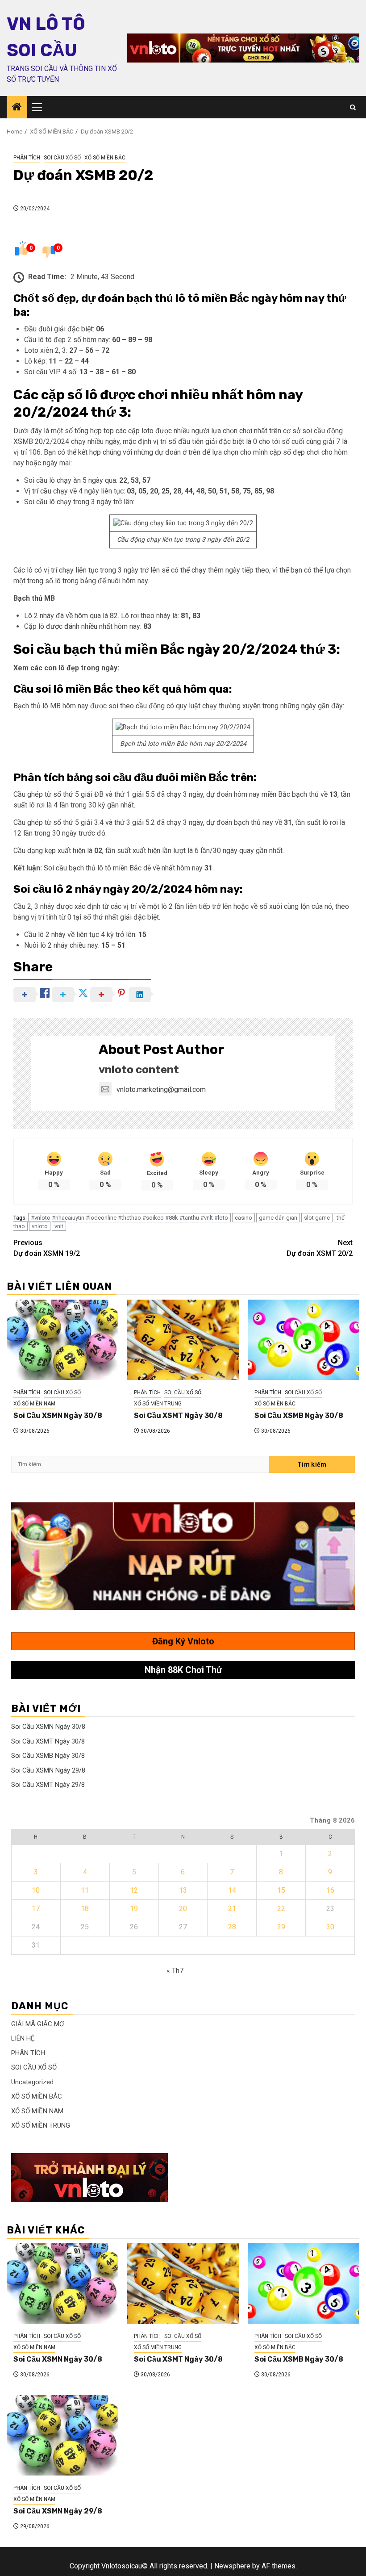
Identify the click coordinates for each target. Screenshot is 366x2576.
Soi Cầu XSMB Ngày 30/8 (299, 1416)
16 (330, 1890)
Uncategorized (32, 2082)
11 (85, 1890)
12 (134, 1890)
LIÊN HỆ (23, 2038)
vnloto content (139, 1070)
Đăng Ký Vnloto (183, 1641)
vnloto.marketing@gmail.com (161, 1089)
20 (183, 1909)
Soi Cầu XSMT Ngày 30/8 (178, 1416)
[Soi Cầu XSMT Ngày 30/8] (183, 1340)
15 (281, 1890)
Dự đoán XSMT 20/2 (320, 1248)
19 (134, 1909)
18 (85, 1909)
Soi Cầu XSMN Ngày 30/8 (58, 1416)
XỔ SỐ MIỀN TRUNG (158, 1404)
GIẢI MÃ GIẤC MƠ (37, 2024)
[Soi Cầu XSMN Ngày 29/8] (62, 2435)
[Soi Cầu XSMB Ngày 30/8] (304, 1340)
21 (232, 1909)
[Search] (353, 107)
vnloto (40, 1226)
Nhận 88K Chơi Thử (183, 1670)
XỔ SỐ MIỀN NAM (34, 1404)
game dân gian (278, 1218)
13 (183, 1890)
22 (281, 1909)
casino (243, 1218)
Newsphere (232, 2566)
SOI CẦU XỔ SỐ (62, 158)
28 (232, 1927)
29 (281, 1927)
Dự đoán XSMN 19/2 (47, 1248)
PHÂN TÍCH (27, 158)
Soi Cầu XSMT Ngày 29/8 (48, 1785)
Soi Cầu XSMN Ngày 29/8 (48, 1770)
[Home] (17, 108)
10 (36, 1890)
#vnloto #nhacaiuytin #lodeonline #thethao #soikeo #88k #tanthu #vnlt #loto (129, 1218)
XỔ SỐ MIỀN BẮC (105, 158)
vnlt (59, 1226)
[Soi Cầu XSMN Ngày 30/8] (62, 1340)
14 (232, 1890)
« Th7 (175, 1971)
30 (330, 1927)
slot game (317, 1218)
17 (36, 1909)
